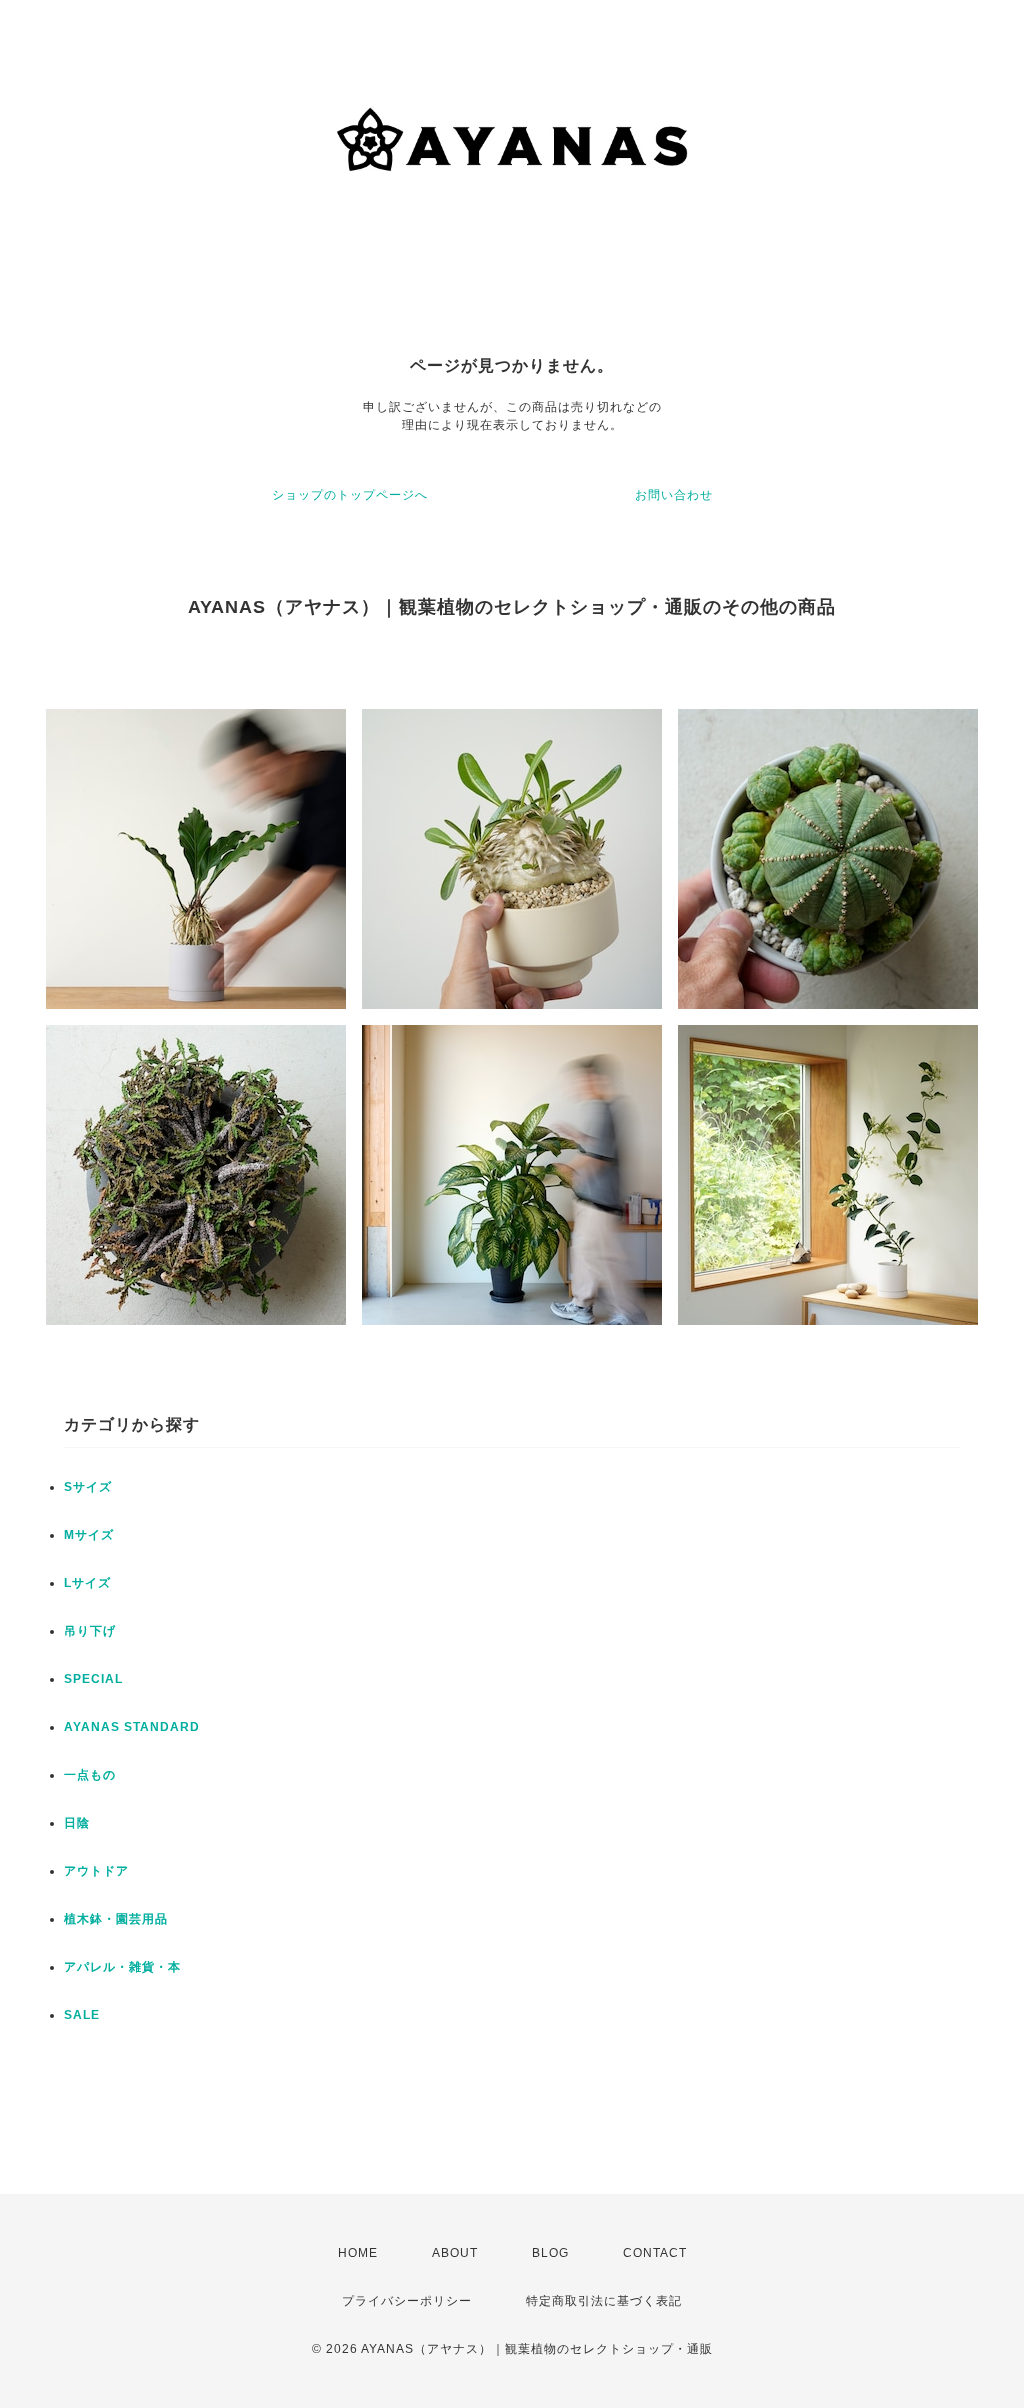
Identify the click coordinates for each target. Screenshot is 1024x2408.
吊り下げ (90, 1631)
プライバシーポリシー (407, 2301)
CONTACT (655, 2253)
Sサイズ (88, 1487)
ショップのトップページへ (350, 495)
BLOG (550, 2253)
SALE (82, 2015)
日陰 (77, 1823)
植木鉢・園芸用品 (116, 1919)
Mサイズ (89, 1535)
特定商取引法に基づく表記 (604, 2301)
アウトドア (96, 1871)
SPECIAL (93, 1679)
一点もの (90, 1775)
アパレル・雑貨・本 (122, 1967)
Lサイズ (87, 1583)
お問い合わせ (674, 495)
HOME (358, 2253)
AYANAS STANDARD (132, 1727)
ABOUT (455, 2253)
